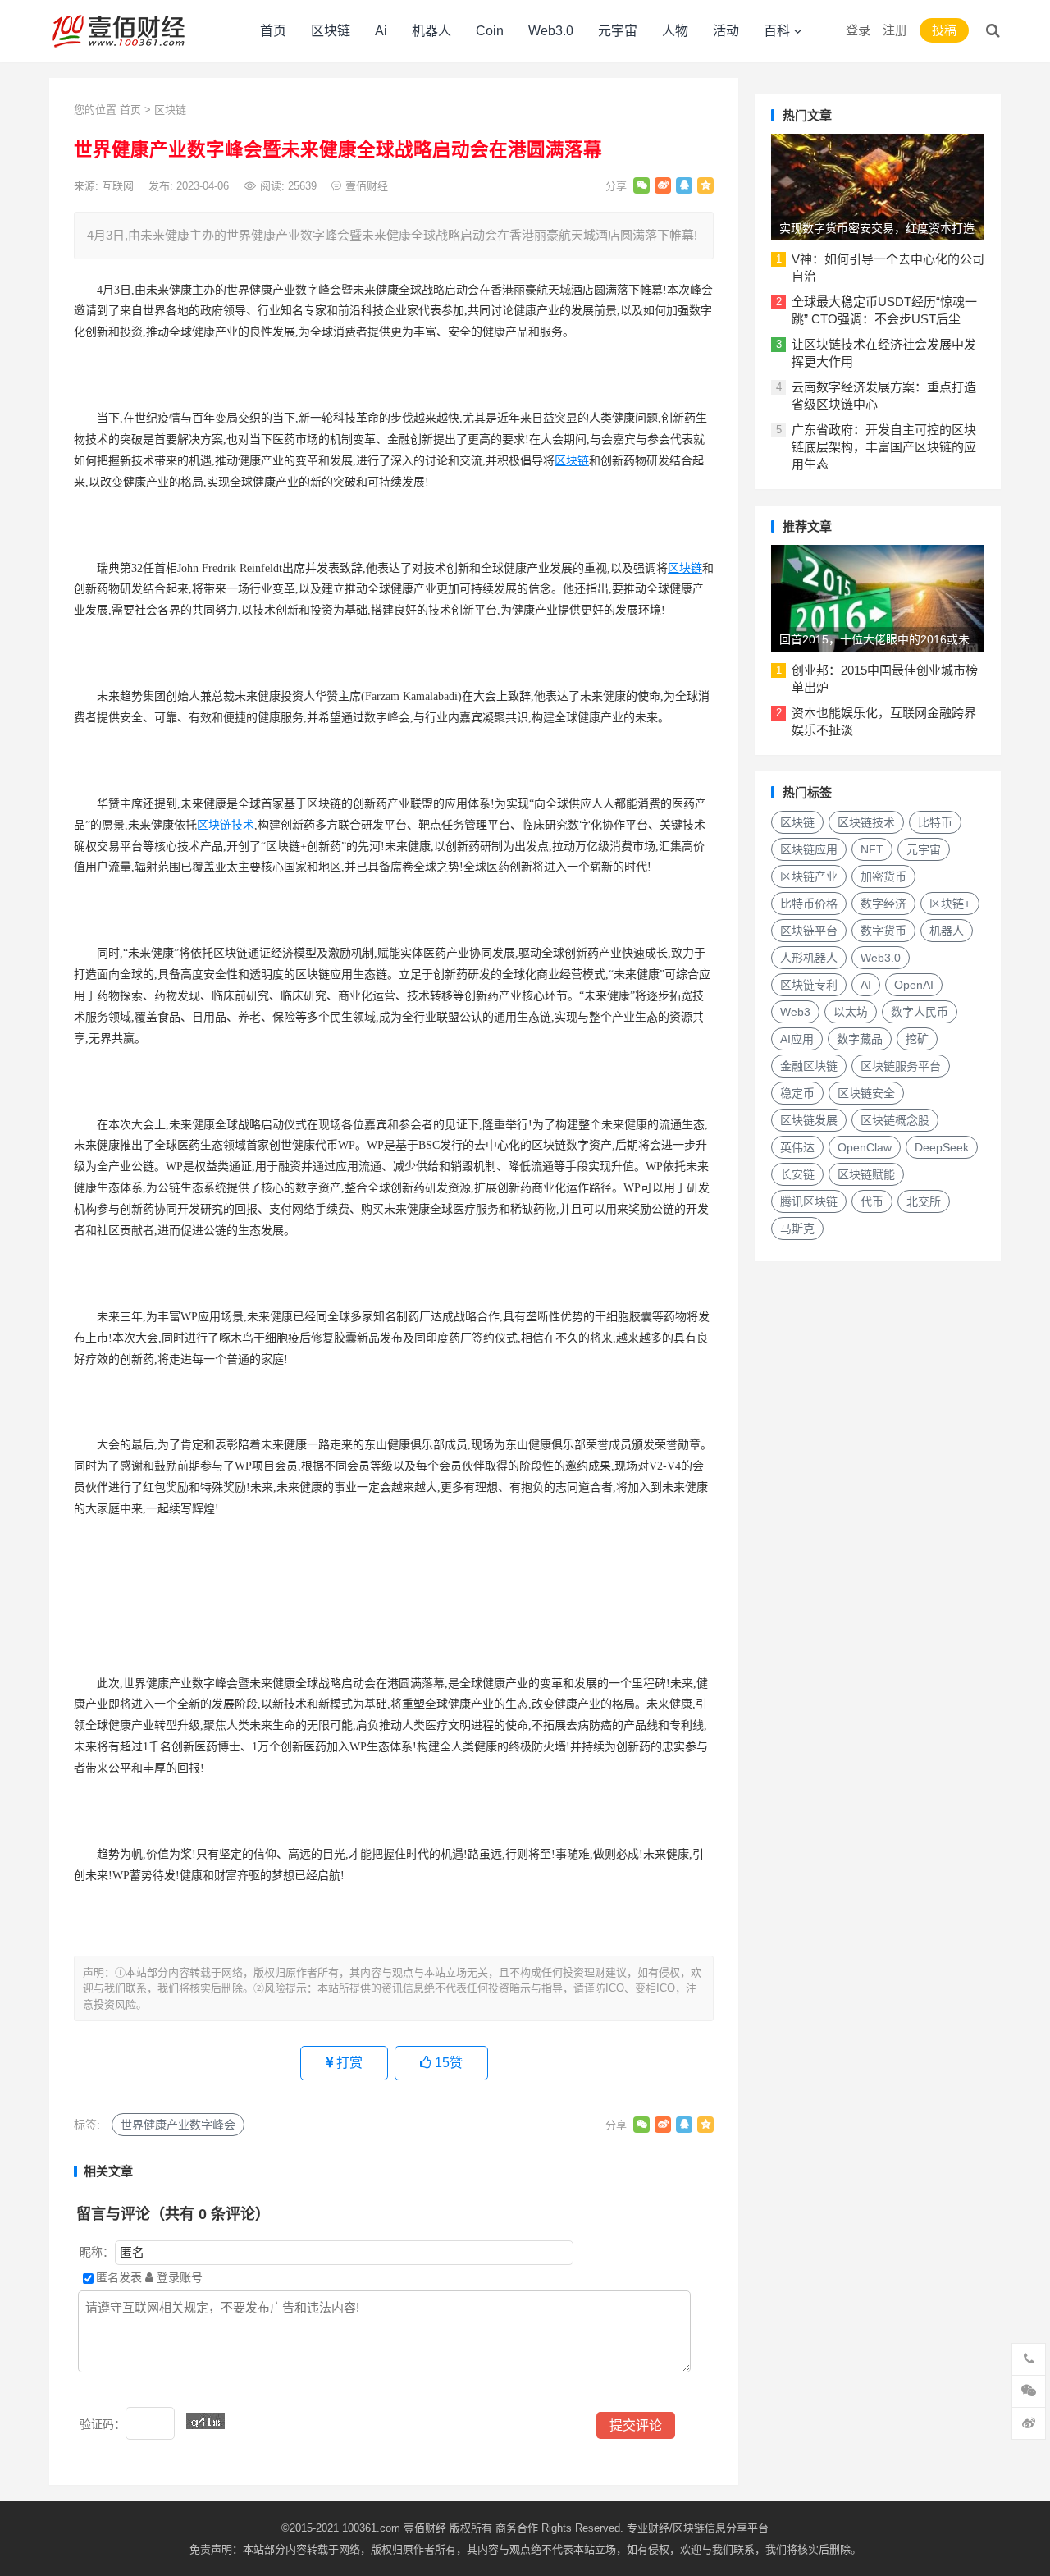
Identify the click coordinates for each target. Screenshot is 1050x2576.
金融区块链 (809, 1066)
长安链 (797, 1174)
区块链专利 (809, 985)
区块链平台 (809, 931)
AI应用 (797, 1039)
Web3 (795, 1012)
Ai (381, 31)
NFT (872, 849)
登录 (858, 30)
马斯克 (797, 1229)
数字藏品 (860, 1039)
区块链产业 (809, 876)
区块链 (331, 31)
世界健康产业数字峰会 (178, 2125)
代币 (872, 1201)
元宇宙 (618, 31)
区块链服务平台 (901, 1066)
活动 (726, 31)
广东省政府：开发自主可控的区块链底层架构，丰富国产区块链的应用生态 (884, 447)
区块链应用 (809, 849)
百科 (777, 31)
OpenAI (914, 985)
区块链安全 (866, 1093)
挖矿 (917, 1039)
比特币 (935, 822)
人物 (675, 31)
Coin (490, 31)
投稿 (944, 30)
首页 (273, 31)
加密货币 (883, 876)
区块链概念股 (895, 1120)
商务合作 (517, 2528)
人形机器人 (809, 958)
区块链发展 (809, 1120)
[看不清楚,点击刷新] (205, 2421)
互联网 (118, 186)
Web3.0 (551, 31)
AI (866, 985)
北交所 (924, 1201)
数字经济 (883, 904)
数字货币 (883, 931)
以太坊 (851, 1012)
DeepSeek (942, 1147)
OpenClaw (865, 1147)
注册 (895, 30)
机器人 (431, 31)
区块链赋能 (866, 1174)
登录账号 (178, 2277)
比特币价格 (809, 904)
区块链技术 (226, 825)
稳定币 (797, 1093)
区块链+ (950, 904)
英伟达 (797, 1147)
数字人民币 (920, 1012)
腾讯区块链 (809, 1201)
